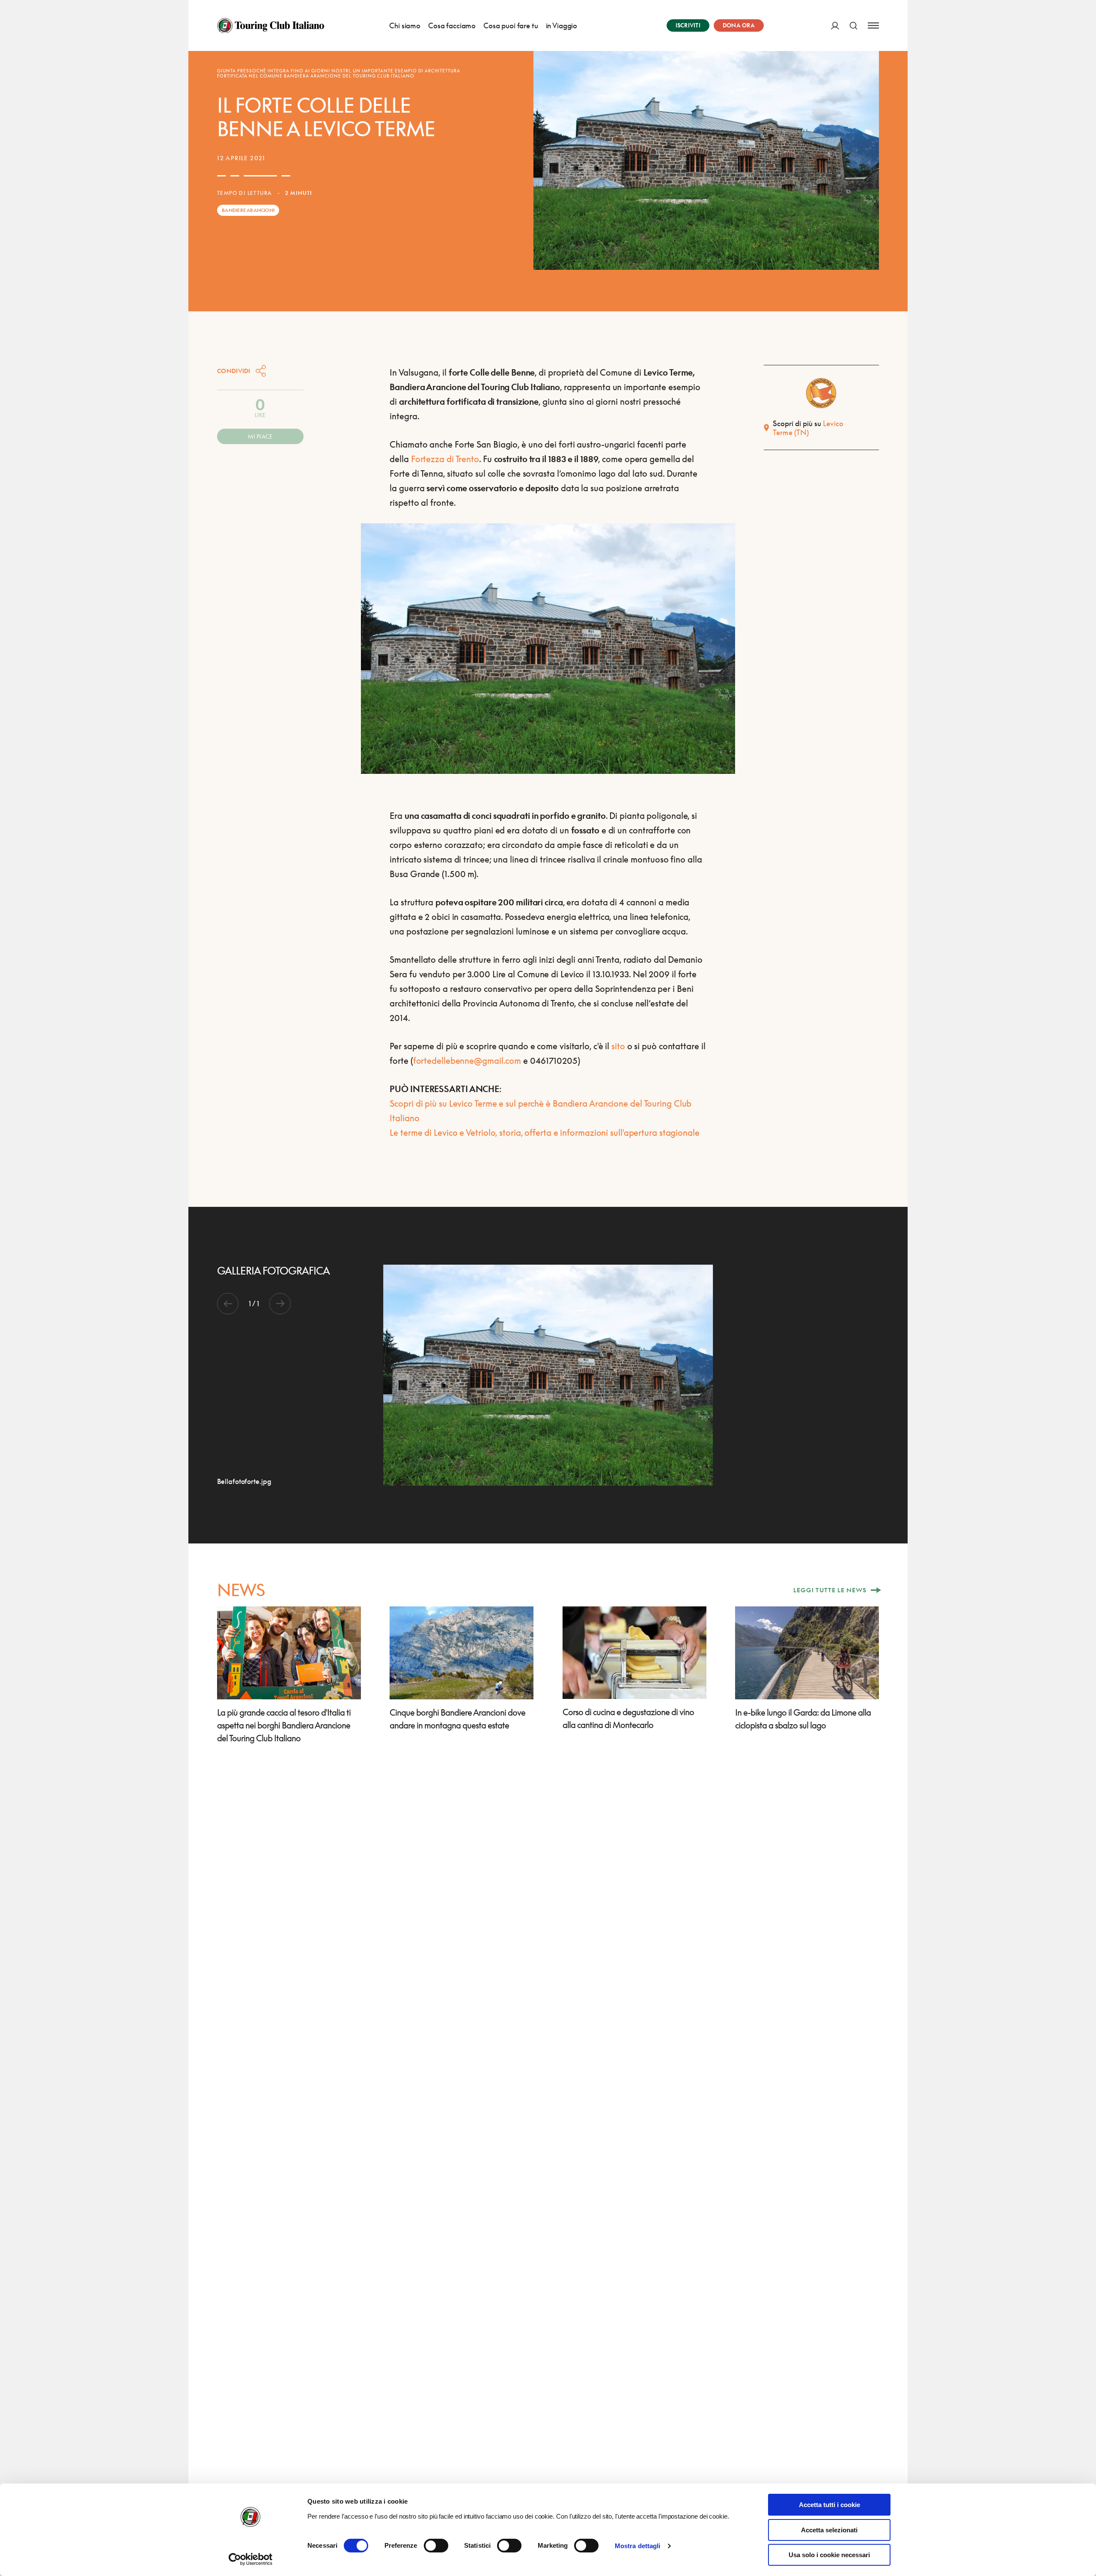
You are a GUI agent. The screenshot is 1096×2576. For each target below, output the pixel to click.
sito (618, 1046)
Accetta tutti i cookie (829, 2505)
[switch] (436, 2546)
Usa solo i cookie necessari (829, 2555)
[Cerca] (853, 25)
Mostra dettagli (638, 2546)
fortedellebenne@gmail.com (467, 1060)
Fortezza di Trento (445, 459)
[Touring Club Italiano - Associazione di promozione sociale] (271, 26)
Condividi (234, 371)
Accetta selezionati (829, 2530)
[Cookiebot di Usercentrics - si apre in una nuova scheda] (251, 2559)
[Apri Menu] (873, 25)
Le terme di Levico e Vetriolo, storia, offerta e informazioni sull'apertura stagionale (544, 1132)
